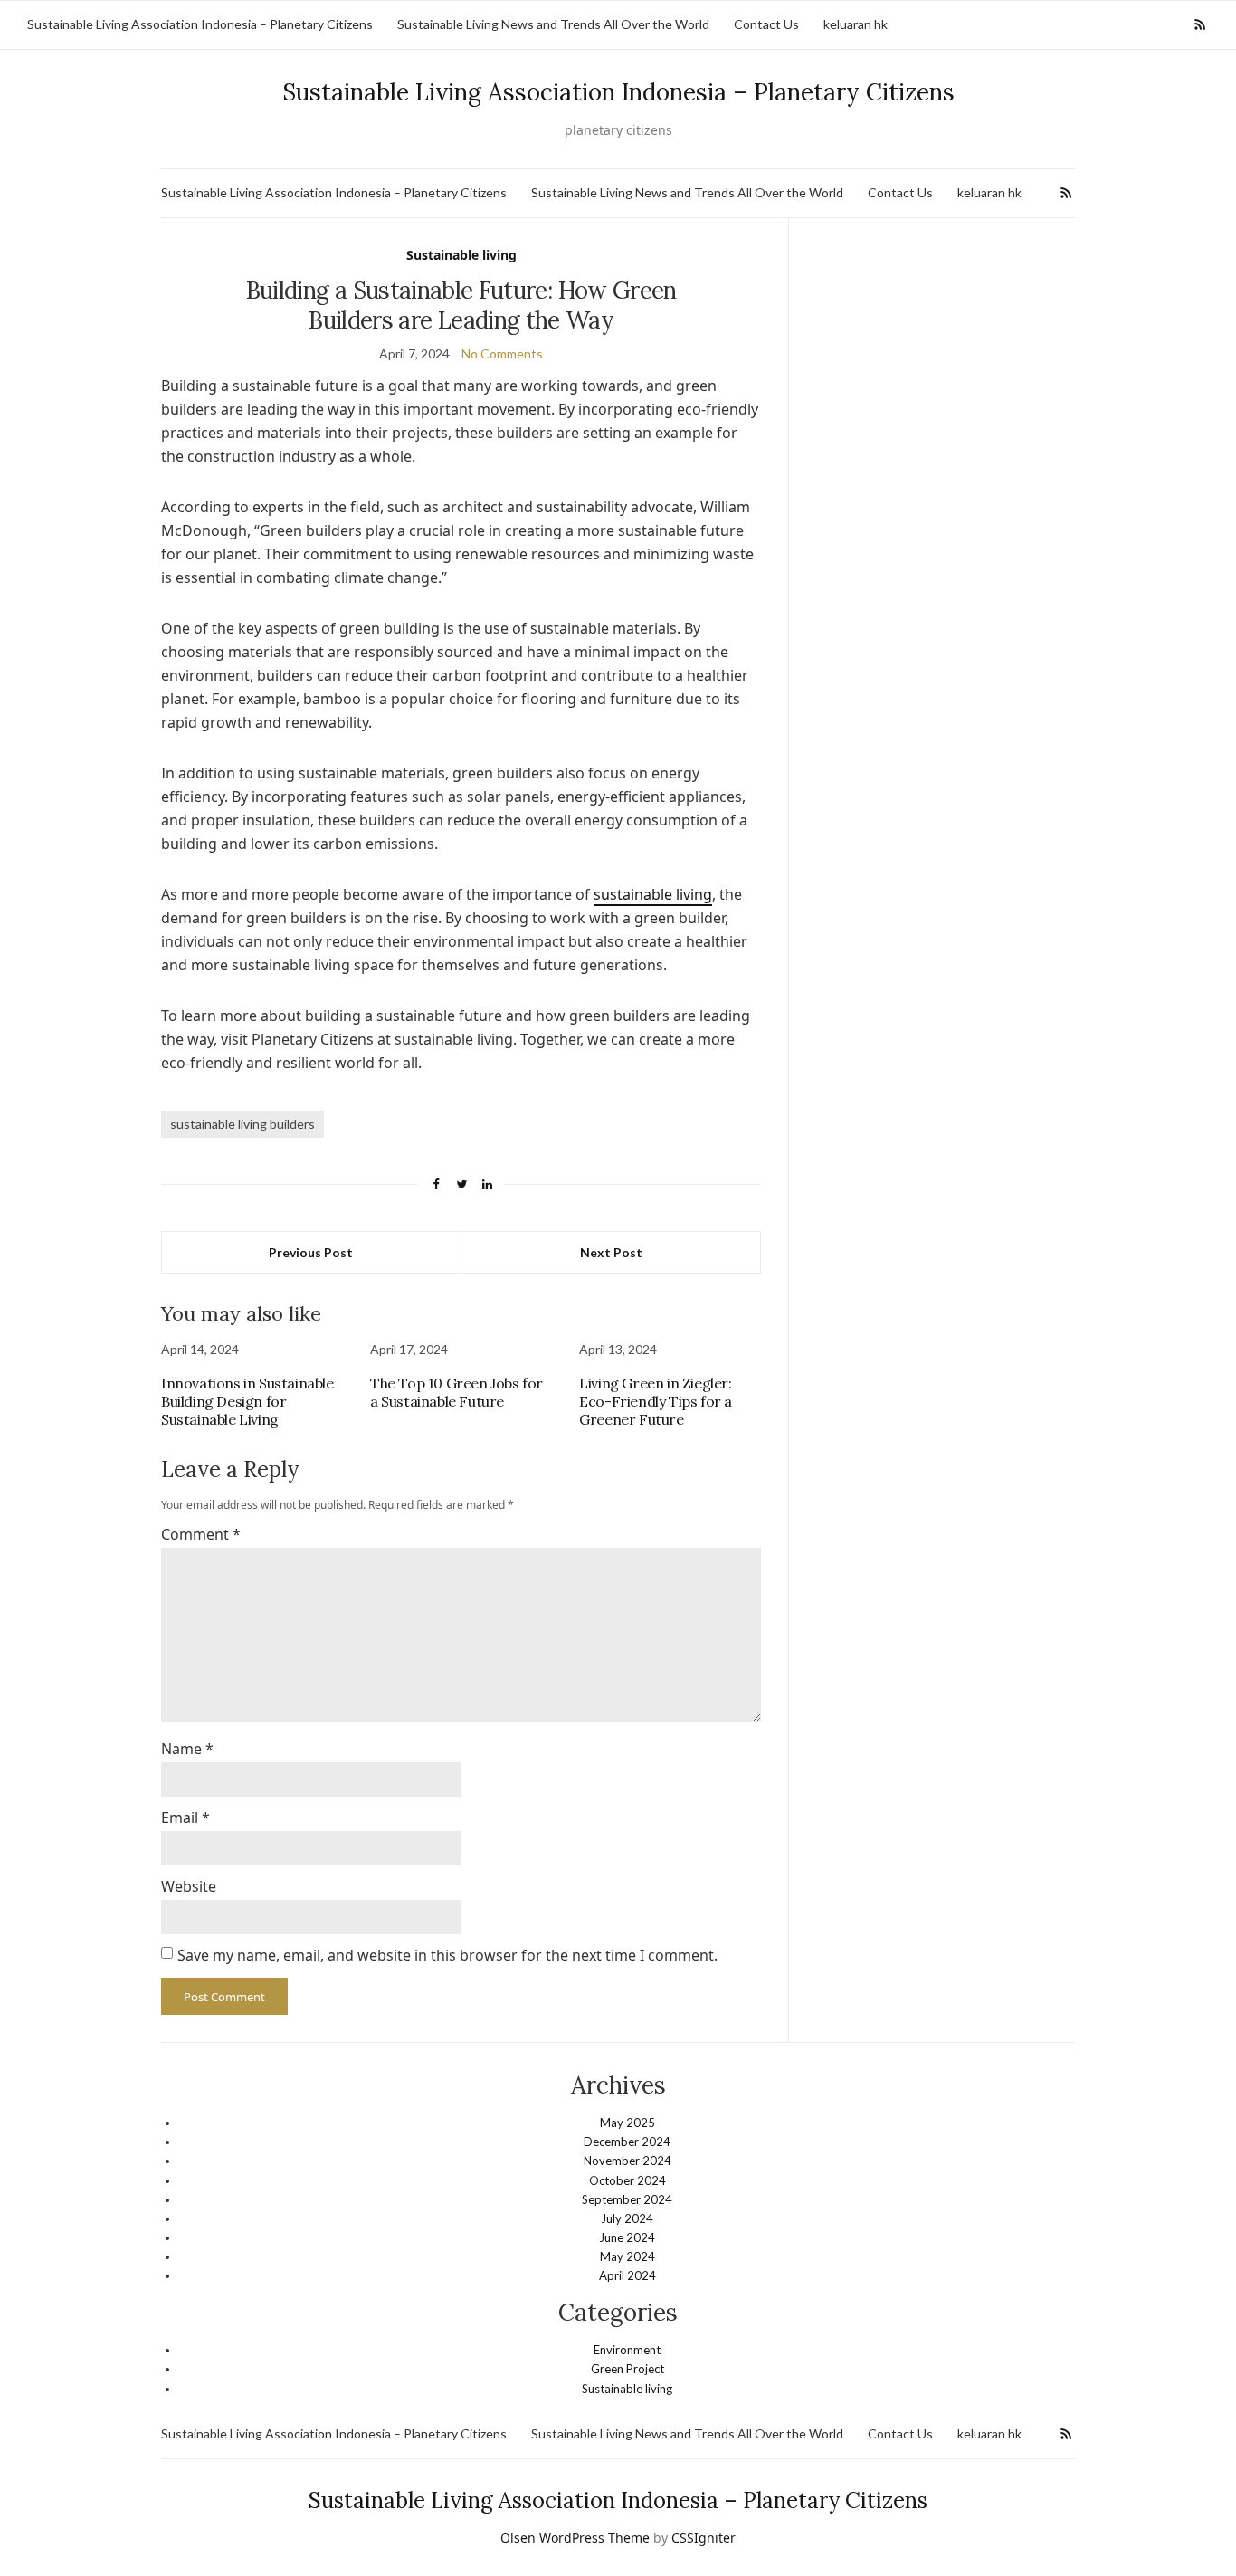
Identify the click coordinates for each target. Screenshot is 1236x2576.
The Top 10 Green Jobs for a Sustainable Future (456, 1392)
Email (185, 1818)
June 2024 (627, 2237)
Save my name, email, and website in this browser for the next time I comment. (447, 1955)
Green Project (628, 2369)
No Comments (502, 353)
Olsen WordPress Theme (575, 2538)
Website (189, 1886)
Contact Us (766, 24)
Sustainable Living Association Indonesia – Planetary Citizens (200, 24)
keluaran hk (856, 24)
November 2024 (628, 2161)
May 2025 (628, 2123)
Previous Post (311, 1252)
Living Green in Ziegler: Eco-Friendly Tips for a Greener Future (656, 1401)
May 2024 (628, 2256)
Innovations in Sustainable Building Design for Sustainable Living (247, 1401)
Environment (627, 2350)
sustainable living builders (242, 1124)
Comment (201, 1534)
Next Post (611, 1252)
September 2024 (627, 2199)
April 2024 (628, 2275)
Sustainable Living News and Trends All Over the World (553, 24)
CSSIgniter (704, 2538)
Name (187, 1749)
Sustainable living (461, 255)
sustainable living (653, 894)
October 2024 (628, 2180)
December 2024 (627, 2142)
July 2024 (627, 2218)
